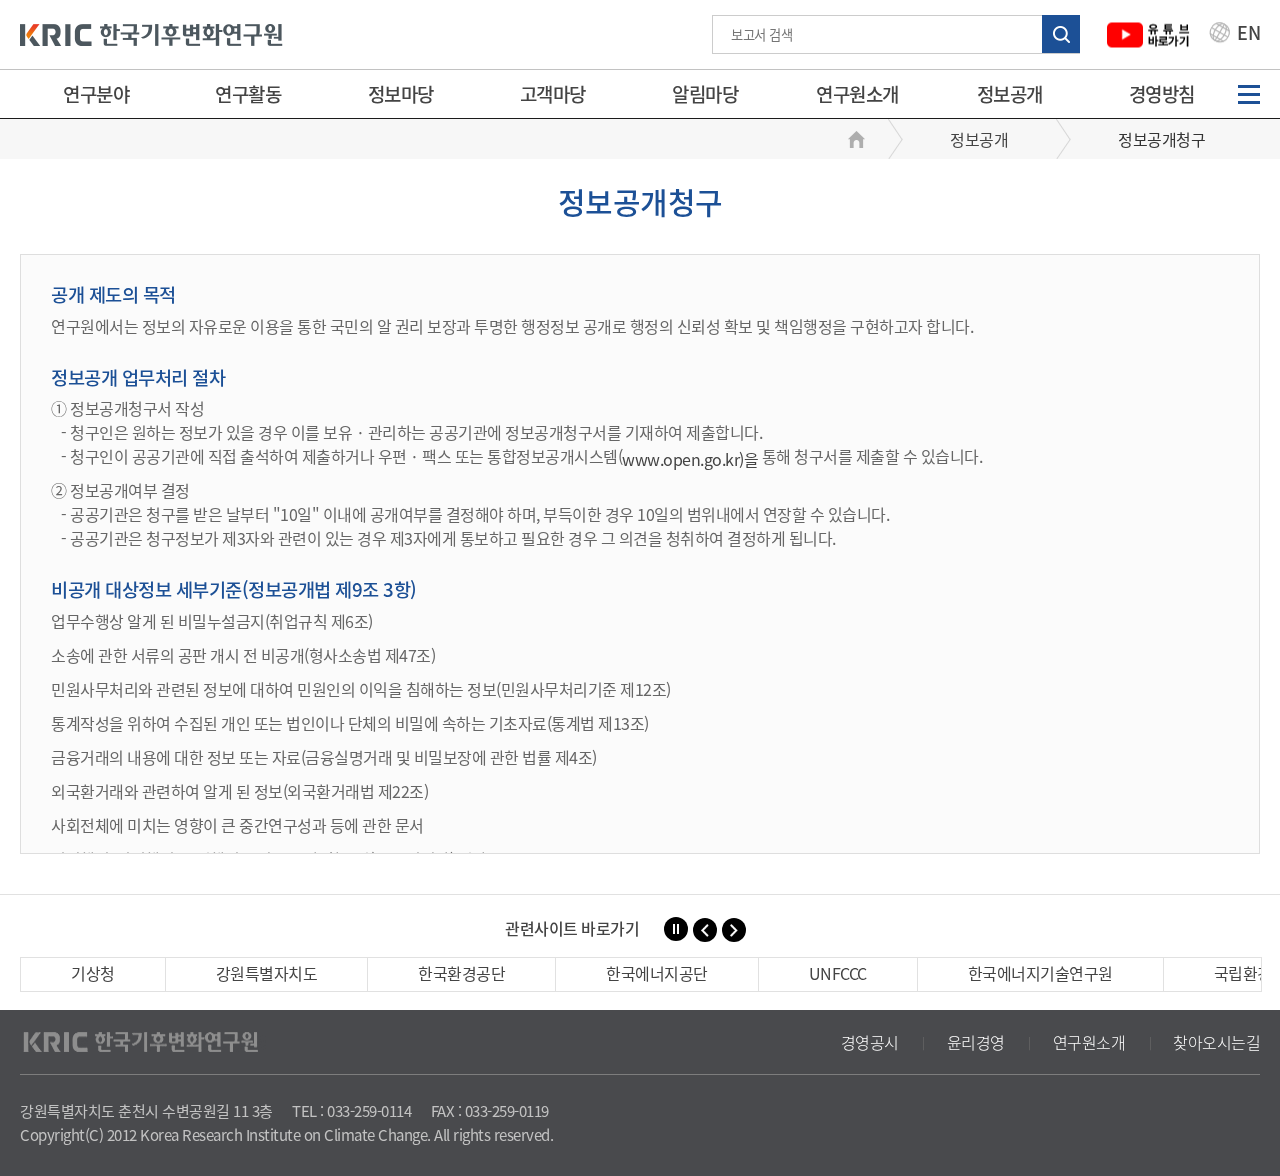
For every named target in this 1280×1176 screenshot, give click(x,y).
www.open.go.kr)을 (690, 459)
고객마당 (553, 94)
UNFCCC (838, 973)
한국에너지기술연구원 (1040, 973)
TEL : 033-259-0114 (351, 1111)
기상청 (93, 973)
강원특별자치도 (267, 973)
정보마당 (401, 94)
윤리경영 (976, 1042)
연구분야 (96, 94)
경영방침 (1162, 94)
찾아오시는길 (1216, 1042)
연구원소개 (857, 94)
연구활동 (248, 94)
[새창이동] (1148, 34)
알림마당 (705, 94)
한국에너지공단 (657, 973)
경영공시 (870, 1042)
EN (1247, 35)
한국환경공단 (461, 973)
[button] (705, 930)
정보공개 (1010, 94)
